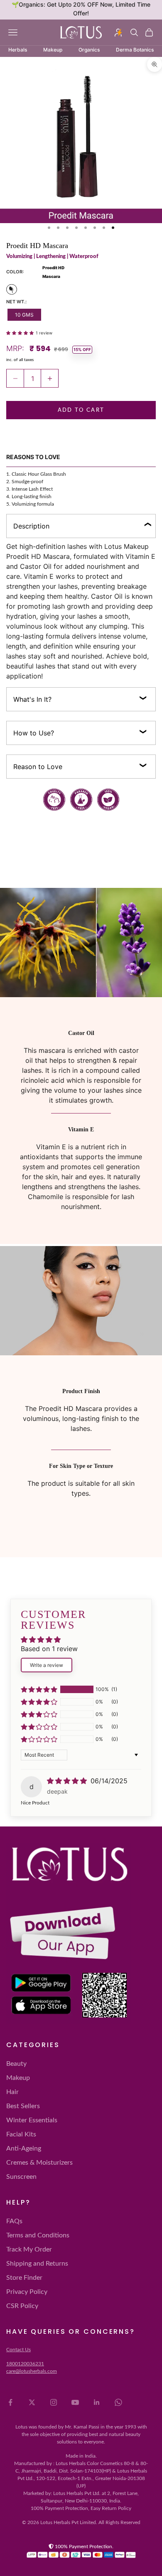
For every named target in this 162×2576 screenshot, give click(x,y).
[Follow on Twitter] (32, 2402)
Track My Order (29, 2249)
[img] (68, 1781)
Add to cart (81, 410)
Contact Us (18, 2350)
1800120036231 (25, 2364)
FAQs (14, 2221)
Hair (12, 2092)
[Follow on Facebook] (10, 2402)
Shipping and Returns (37, 2264)
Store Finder (24, 2278)
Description (31, 526)
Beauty (16, 2064)
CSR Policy (22, 2306)
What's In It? (32, 699)
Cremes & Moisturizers (39, 2163)
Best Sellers (23, 2106)
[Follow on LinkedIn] (97, 2402)
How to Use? (34, 733)
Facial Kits (21, 2134)
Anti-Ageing (24, 2148)
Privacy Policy (27, 2292)
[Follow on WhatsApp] (118, 2402)
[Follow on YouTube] (75, 2402)
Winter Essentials (32, 2120)
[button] (21, 332)
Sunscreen (21, 2177)
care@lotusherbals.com (32, 2371)
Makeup (18, 2078)
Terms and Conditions (38, 2235)
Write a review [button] (47, 1665)
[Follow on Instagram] (54, 2402)
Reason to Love (38, 767)
